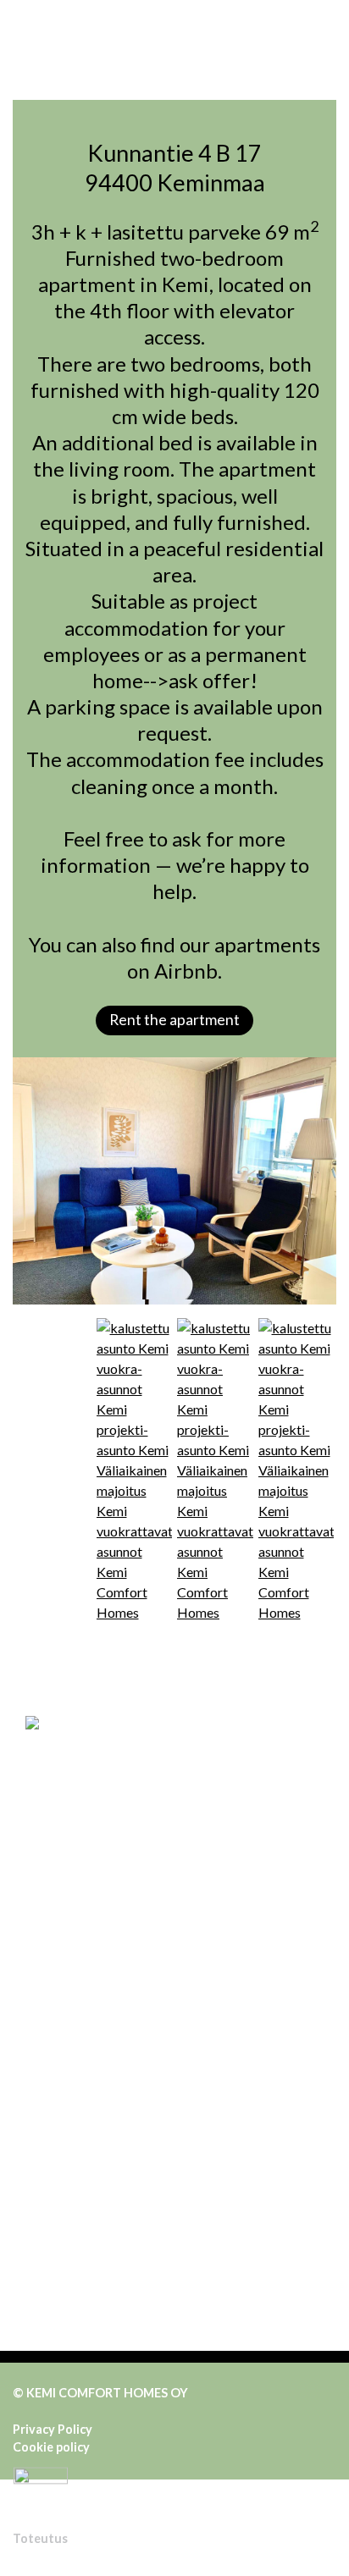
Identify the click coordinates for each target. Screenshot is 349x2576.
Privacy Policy (53, 2429)
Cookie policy (51, 2447)
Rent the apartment (174, 1020)
